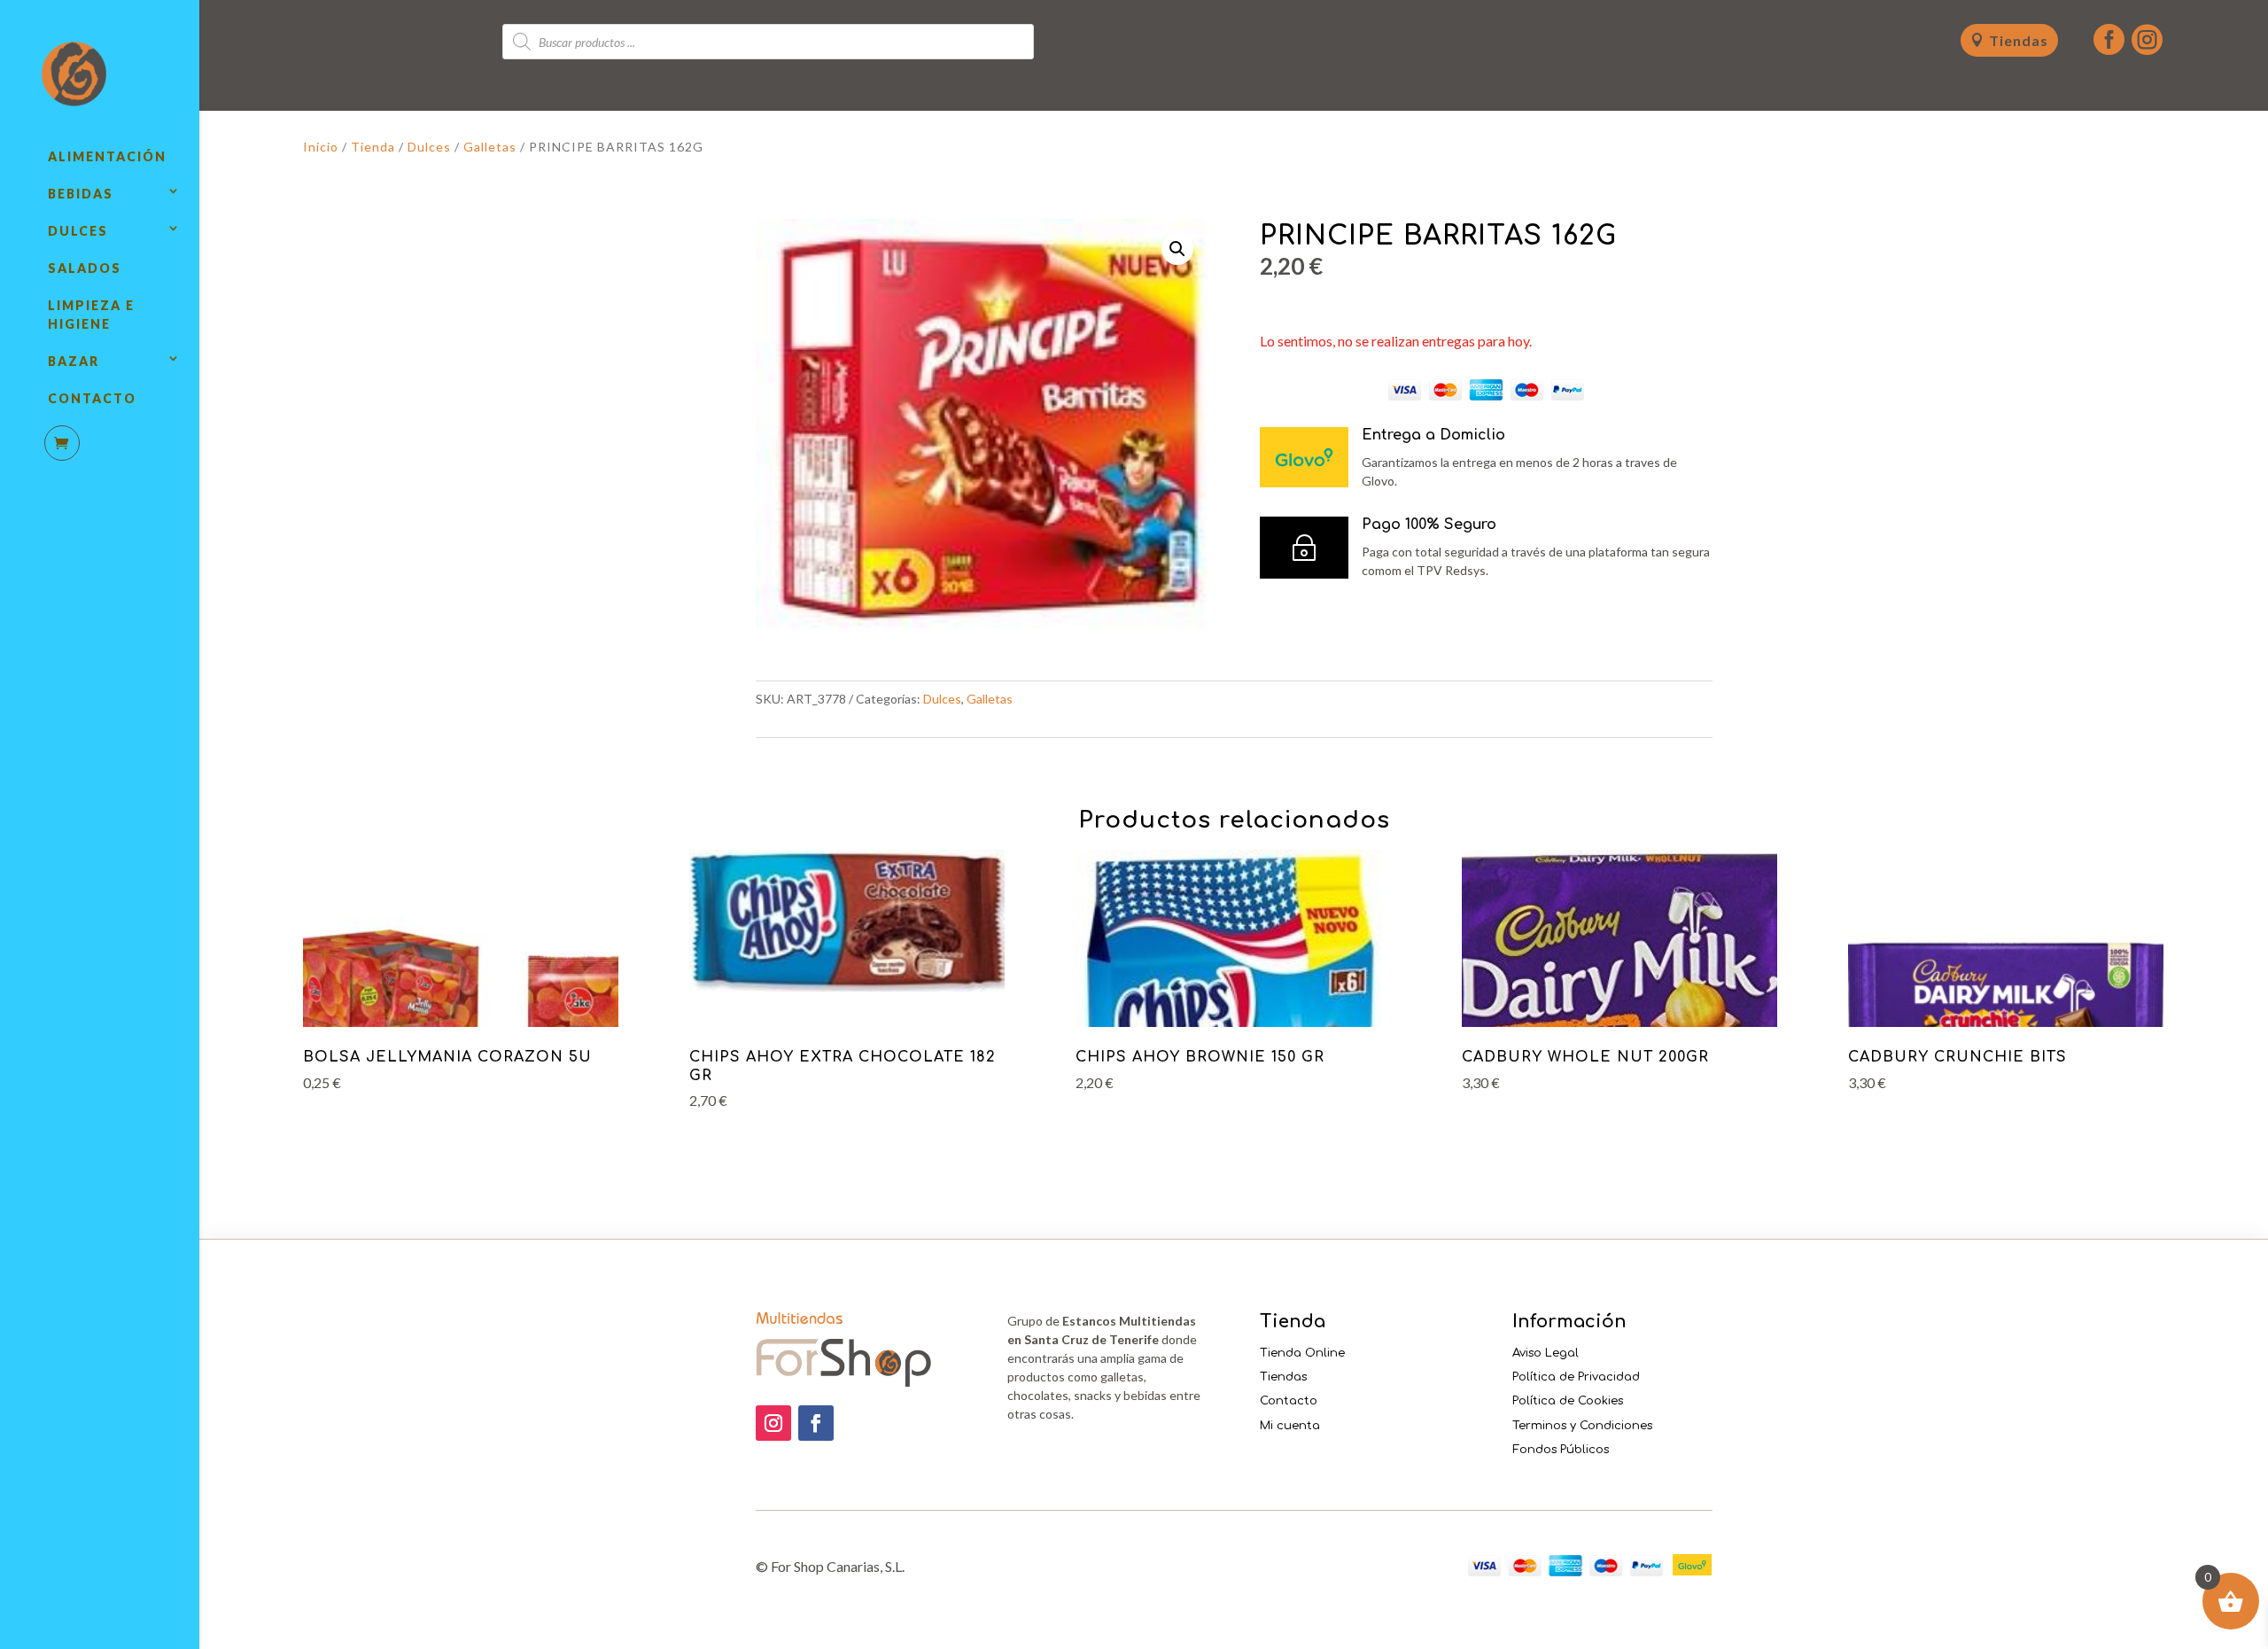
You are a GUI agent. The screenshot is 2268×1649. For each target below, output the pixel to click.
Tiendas (2019, 40)
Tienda (373, 147)
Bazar (74, 361)
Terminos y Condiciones (1582, 1426)
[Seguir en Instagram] (773, 1423)
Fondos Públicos (1561, 1450)
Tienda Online (1302, 1353)
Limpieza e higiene (91, 315)
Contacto (92, 398)
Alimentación (107, 156)
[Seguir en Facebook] (816, 1423)
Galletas (490, 147)
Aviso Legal (1546, 1353)
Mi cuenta (1290, 1426)
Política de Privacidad (1576, 1377)
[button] (1177, 249)
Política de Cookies (1568, 1401)
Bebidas (81, 194)
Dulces (78, 231)
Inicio (321, 147)
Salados (85, 268)
